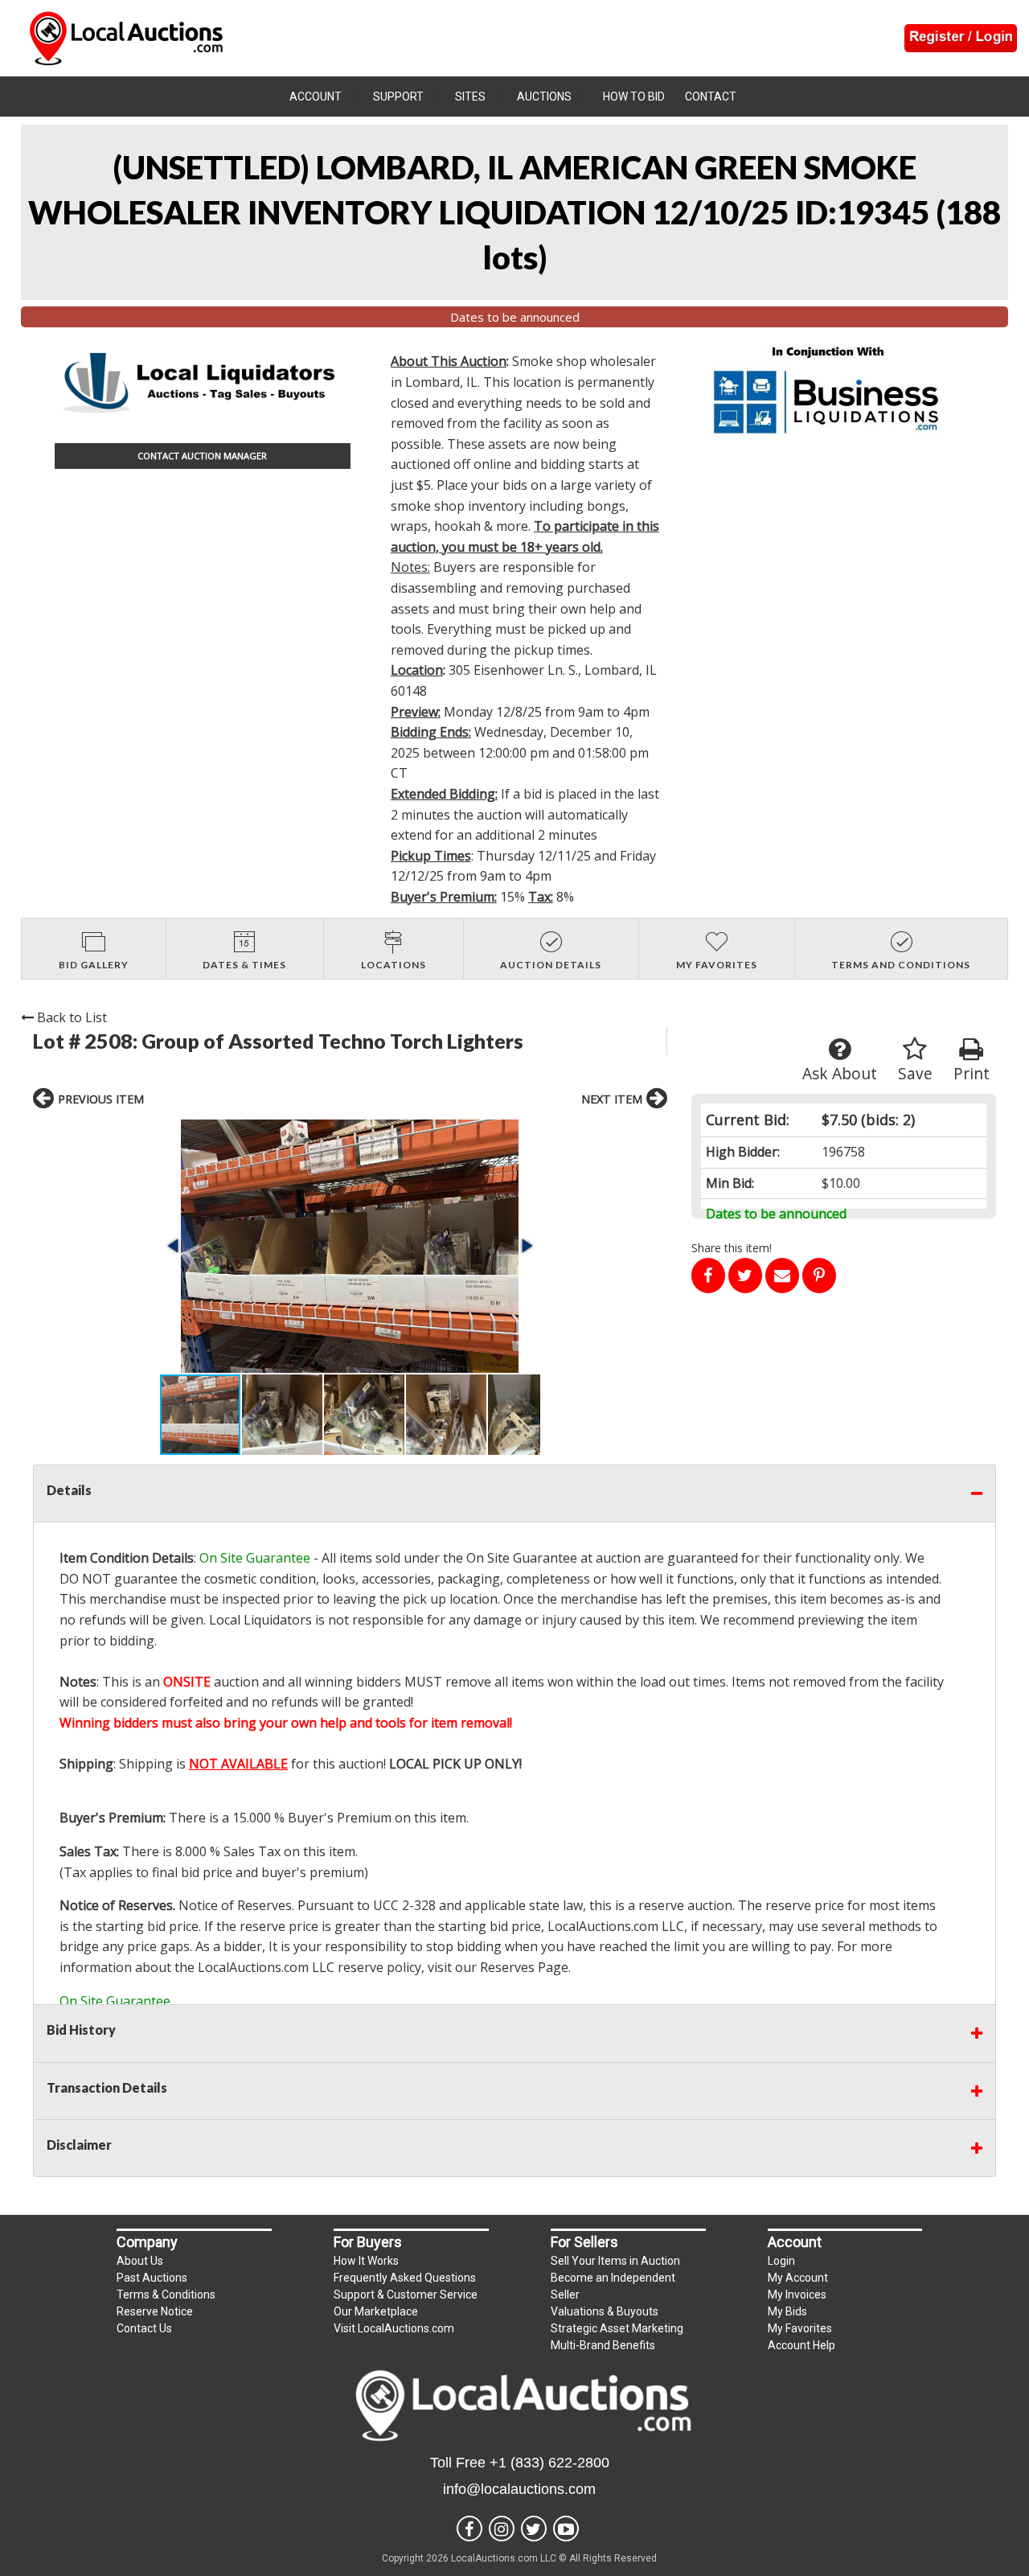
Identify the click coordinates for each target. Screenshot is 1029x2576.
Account (316, 97)
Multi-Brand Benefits (603, 2345)
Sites (470, 97)
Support (398, 97)
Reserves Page (524, 1967)
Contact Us (144, 2328)
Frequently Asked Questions (405, 2278)
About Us (140, 2261)
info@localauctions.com (519, 2489)
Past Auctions (152, 2278)
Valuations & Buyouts (605, 2311)
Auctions (544, 97)
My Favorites (800, 2328)
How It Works (366, 2261)
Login (781, 2261)
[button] (350, 1246)
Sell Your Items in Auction (615, 2261)
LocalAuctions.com (603, 1926)
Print (972, 1073)
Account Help (801, 2345)
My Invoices (797, 2295)
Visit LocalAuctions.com (394, 2328)
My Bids (787, 2311)
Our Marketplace (376, 2311)
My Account (798, 2278)
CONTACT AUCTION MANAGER (202, 456)
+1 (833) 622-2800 (549, 2463)
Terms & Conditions (166, 2295)
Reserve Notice (155, 2311)
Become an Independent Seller (613, 2286)
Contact (711, 97)
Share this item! (732, 1248)
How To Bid (634, 97)
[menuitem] (323, 97)
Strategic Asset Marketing (617, 2328)
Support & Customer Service (406, 2295)
